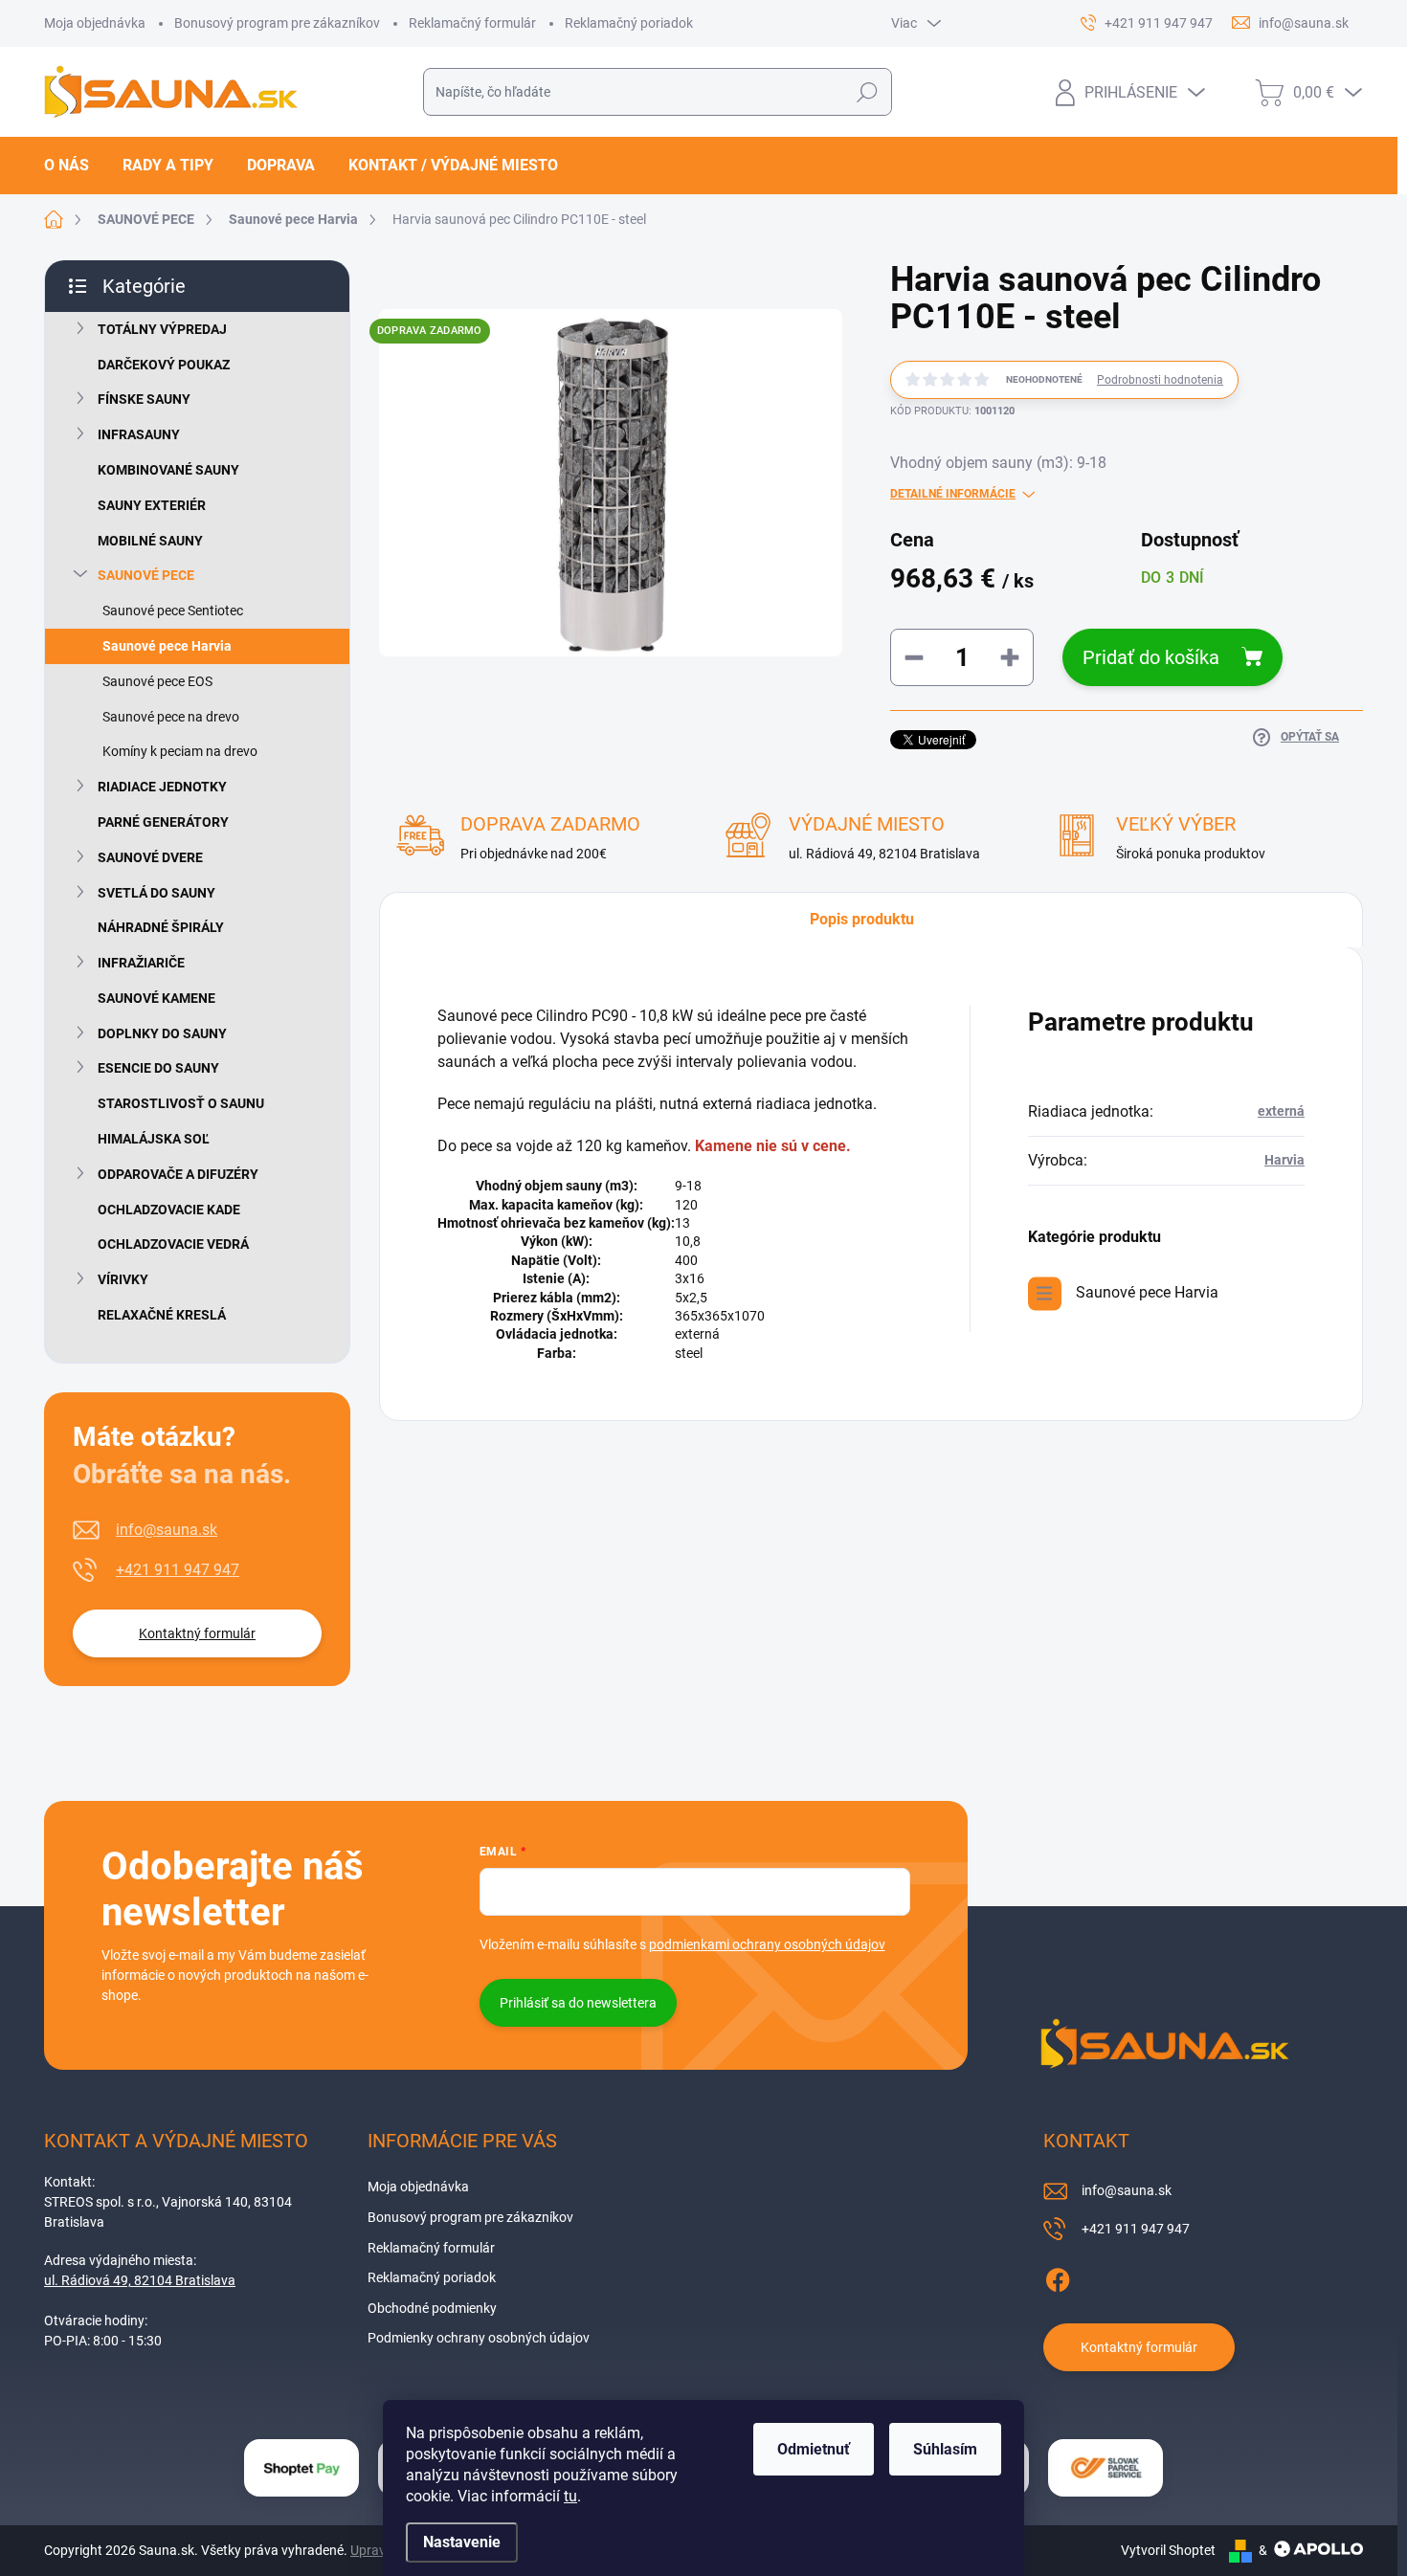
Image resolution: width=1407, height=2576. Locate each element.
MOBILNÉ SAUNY (150, 541)
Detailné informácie (953, 494)
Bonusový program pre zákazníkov (277, 23)
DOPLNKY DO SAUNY (162, 1033)
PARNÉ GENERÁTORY (163, 822)
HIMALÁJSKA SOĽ (154, 1139)
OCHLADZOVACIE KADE (169, 1210)
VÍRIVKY (123, 1279)
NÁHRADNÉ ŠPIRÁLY (161, 927)
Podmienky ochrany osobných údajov (479, 2338)
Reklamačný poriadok (629, 23)
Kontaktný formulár (197, 1633)
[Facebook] (1058, 2277)
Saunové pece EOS (157, 681)
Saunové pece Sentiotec (173, 611)
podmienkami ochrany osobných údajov (767, 1944)
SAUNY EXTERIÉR (152, 505)
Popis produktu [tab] (862, 919)
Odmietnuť (814, 2449)
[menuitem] (74, 166)
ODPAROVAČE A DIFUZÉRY (178, 1174)
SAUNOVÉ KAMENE (156, 998)
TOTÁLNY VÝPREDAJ (162, 329)
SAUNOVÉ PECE (146, 575)
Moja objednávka (95, 23)
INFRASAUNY (139, 434)
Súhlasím (945, 2449)
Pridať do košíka (1151, 657)
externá (1281, 1111)
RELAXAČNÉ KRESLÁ (162, 1315)
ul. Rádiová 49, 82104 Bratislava (140, 2280)
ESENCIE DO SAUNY (158, 1068)
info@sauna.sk (167, 1530)
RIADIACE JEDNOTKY (162, 787)
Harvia (1284, 1160)
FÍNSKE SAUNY (144, 399)
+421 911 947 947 (178, 1570)
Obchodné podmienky (432, 2308)
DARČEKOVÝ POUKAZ (164, 365)
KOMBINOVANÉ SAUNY (168, 470)
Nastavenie (462, 2542)
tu (570, 2496)
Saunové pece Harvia (167, 646)
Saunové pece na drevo (171, 717)
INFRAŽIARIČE (141, 963)
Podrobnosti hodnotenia (1160, 380)
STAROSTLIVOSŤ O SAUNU (181, 1103)
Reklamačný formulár (472, 23)
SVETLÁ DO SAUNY (156, 893)
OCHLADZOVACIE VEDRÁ (173, 1244)
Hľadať (867, 92)
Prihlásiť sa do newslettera (578, 2003)
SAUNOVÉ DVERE (150, 857)
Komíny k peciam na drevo (180, 751)
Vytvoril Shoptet (1168, 2550)
